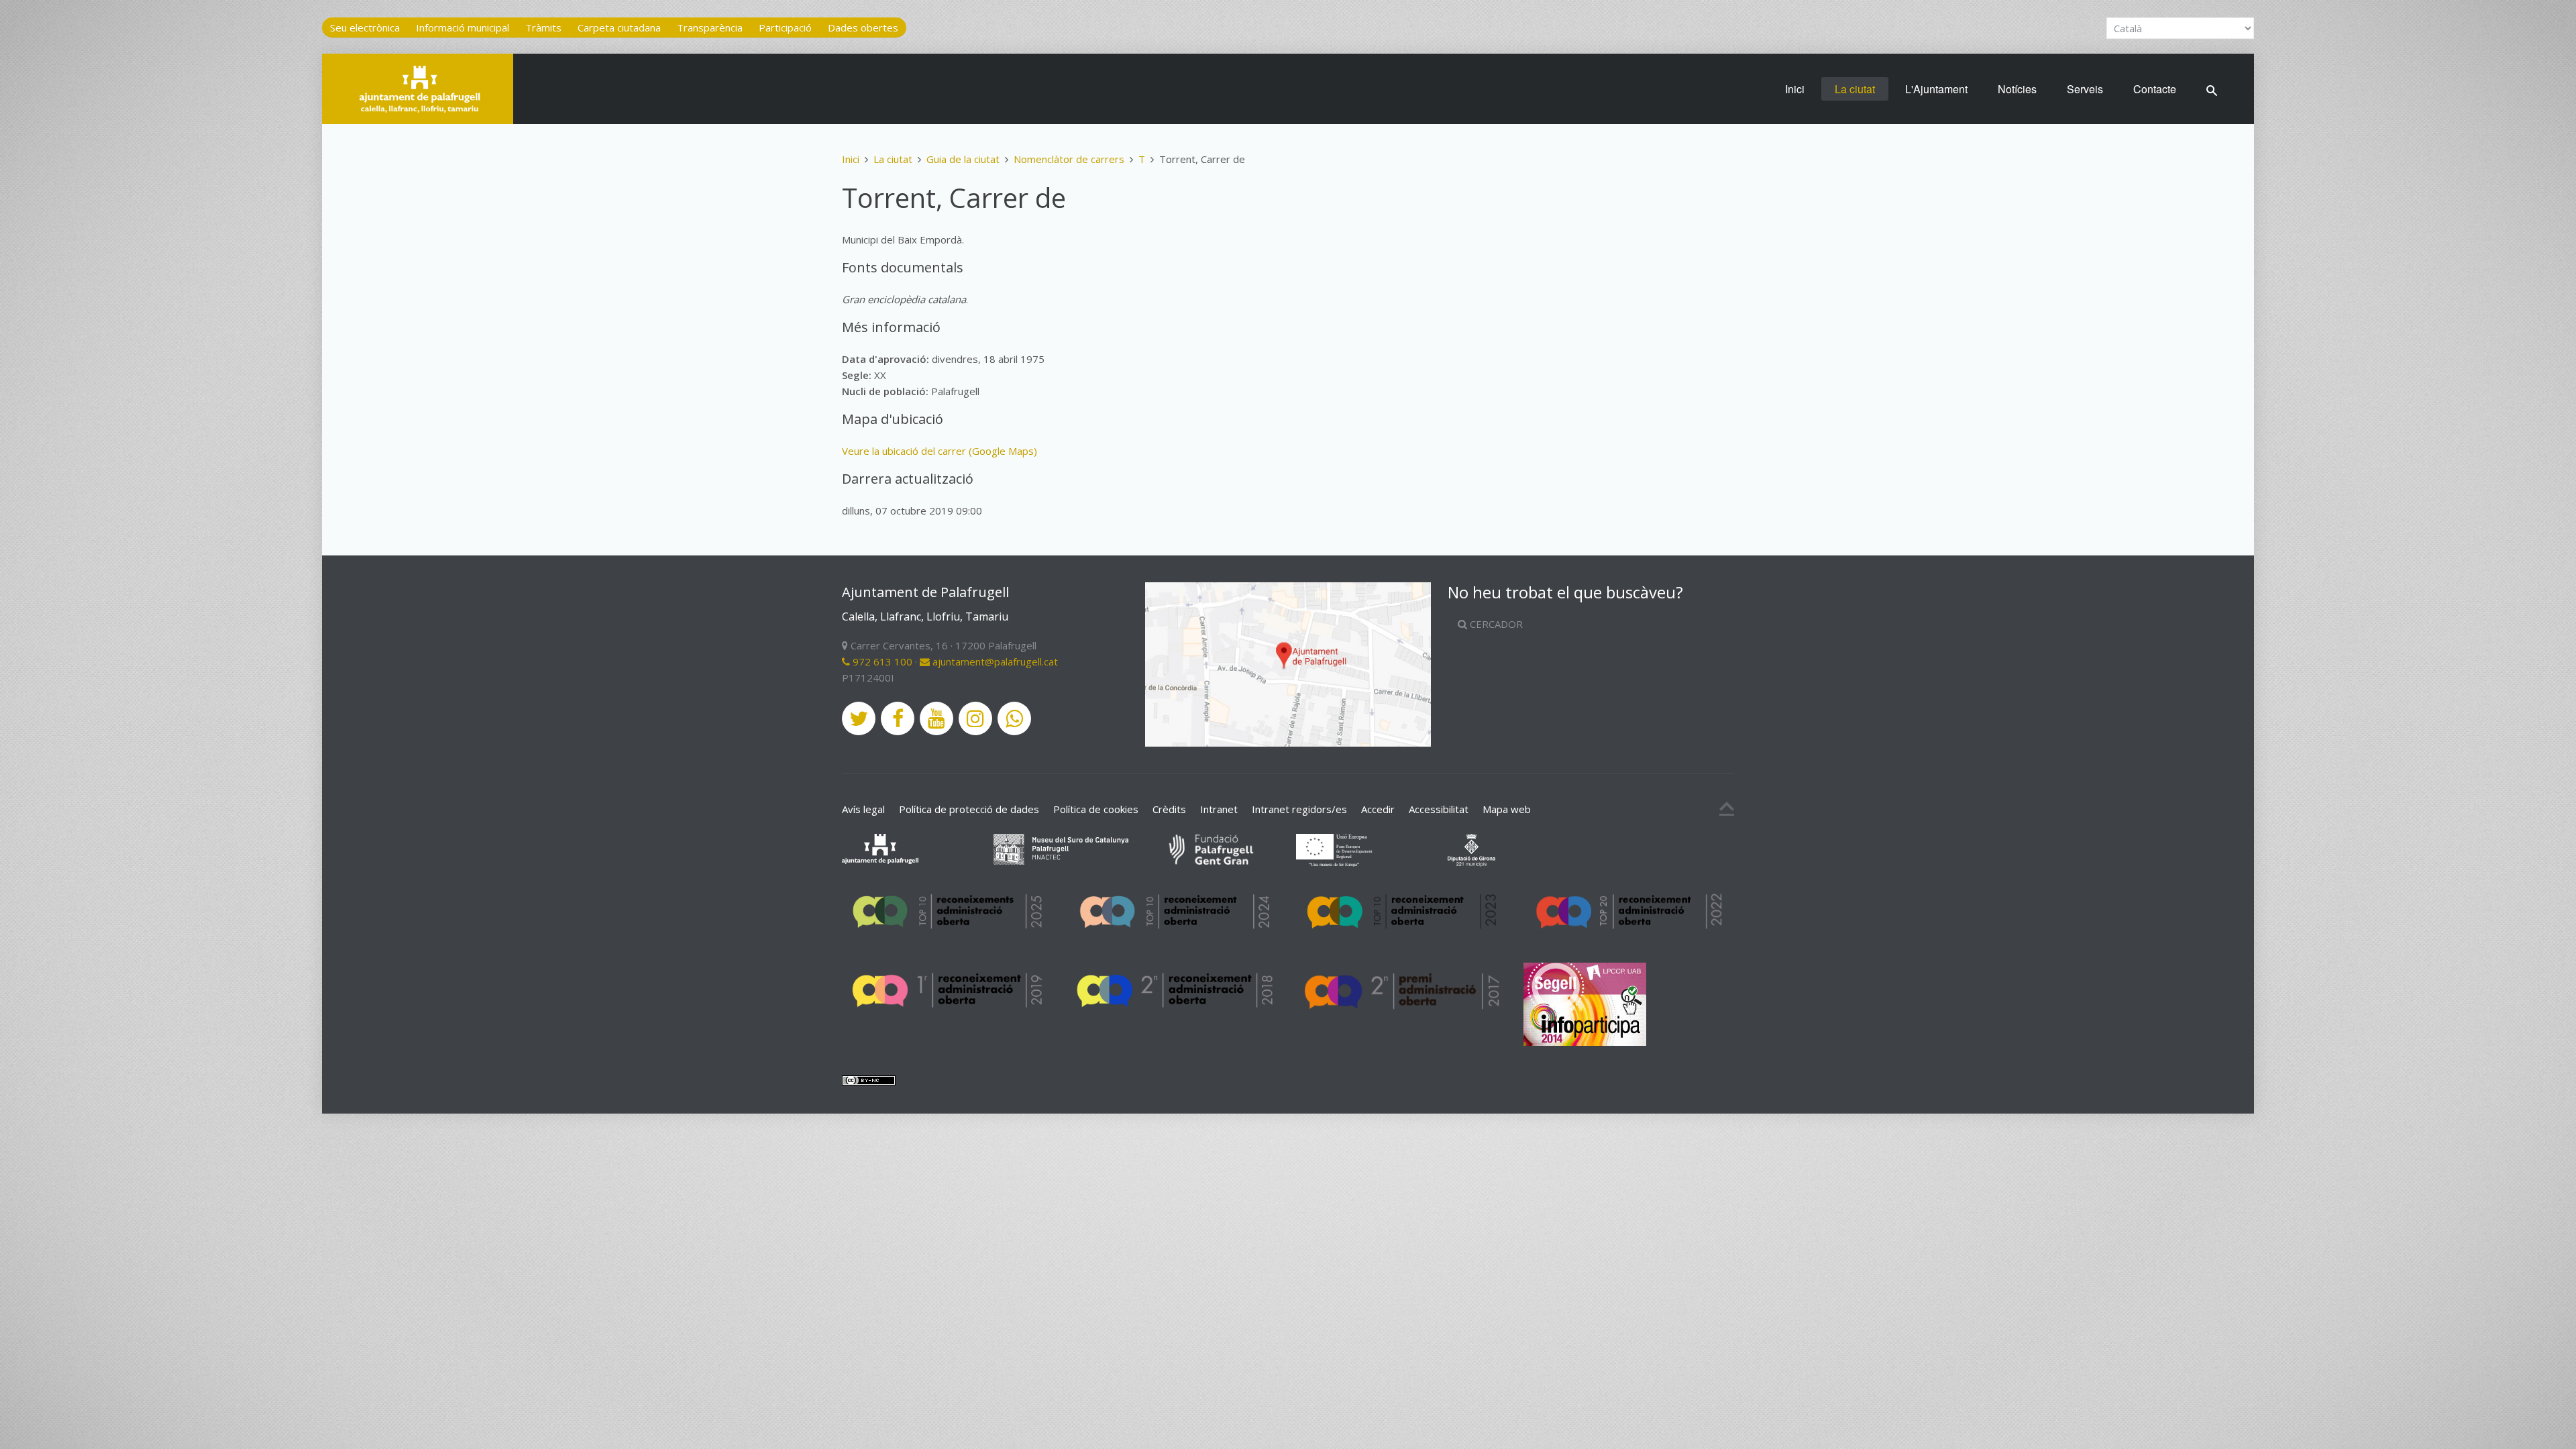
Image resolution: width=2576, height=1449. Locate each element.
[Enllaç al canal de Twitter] (859, 718)
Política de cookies (1096, 809)
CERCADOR (1495, 624)
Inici (1795, 89)
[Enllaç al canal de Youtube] (936, 718)
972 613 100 (881, 661)
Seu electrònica (365, 28)
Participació (785, 28)
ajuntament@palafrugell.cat (994, 661)
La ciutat (1855, 89)
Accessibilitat (1439, 809)
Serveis (2085, 89)
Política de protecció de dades (969, 809)
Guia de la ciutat (963, 159)
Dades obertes (863, 28)
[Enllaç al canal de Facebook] (898, 718)
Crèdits (1169, 809)
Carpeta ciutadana (619, 28)
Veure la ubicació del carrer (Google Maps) (940, 451)
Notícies (2017, 89)
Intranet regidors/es (1299, 809)
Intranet (1219, 809)
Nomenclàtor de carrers (1069, 159)
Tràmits (543, 28)
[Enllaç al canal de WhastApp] (1014, 718)
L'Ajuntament (1936, 89)
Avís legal (863, 809)
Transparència (710, 28)
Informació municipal (463, 28)
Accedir (1378, 809)
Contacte (2155, 89)
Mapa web (1507, 809)
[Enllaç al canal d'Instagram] (975, 718)
